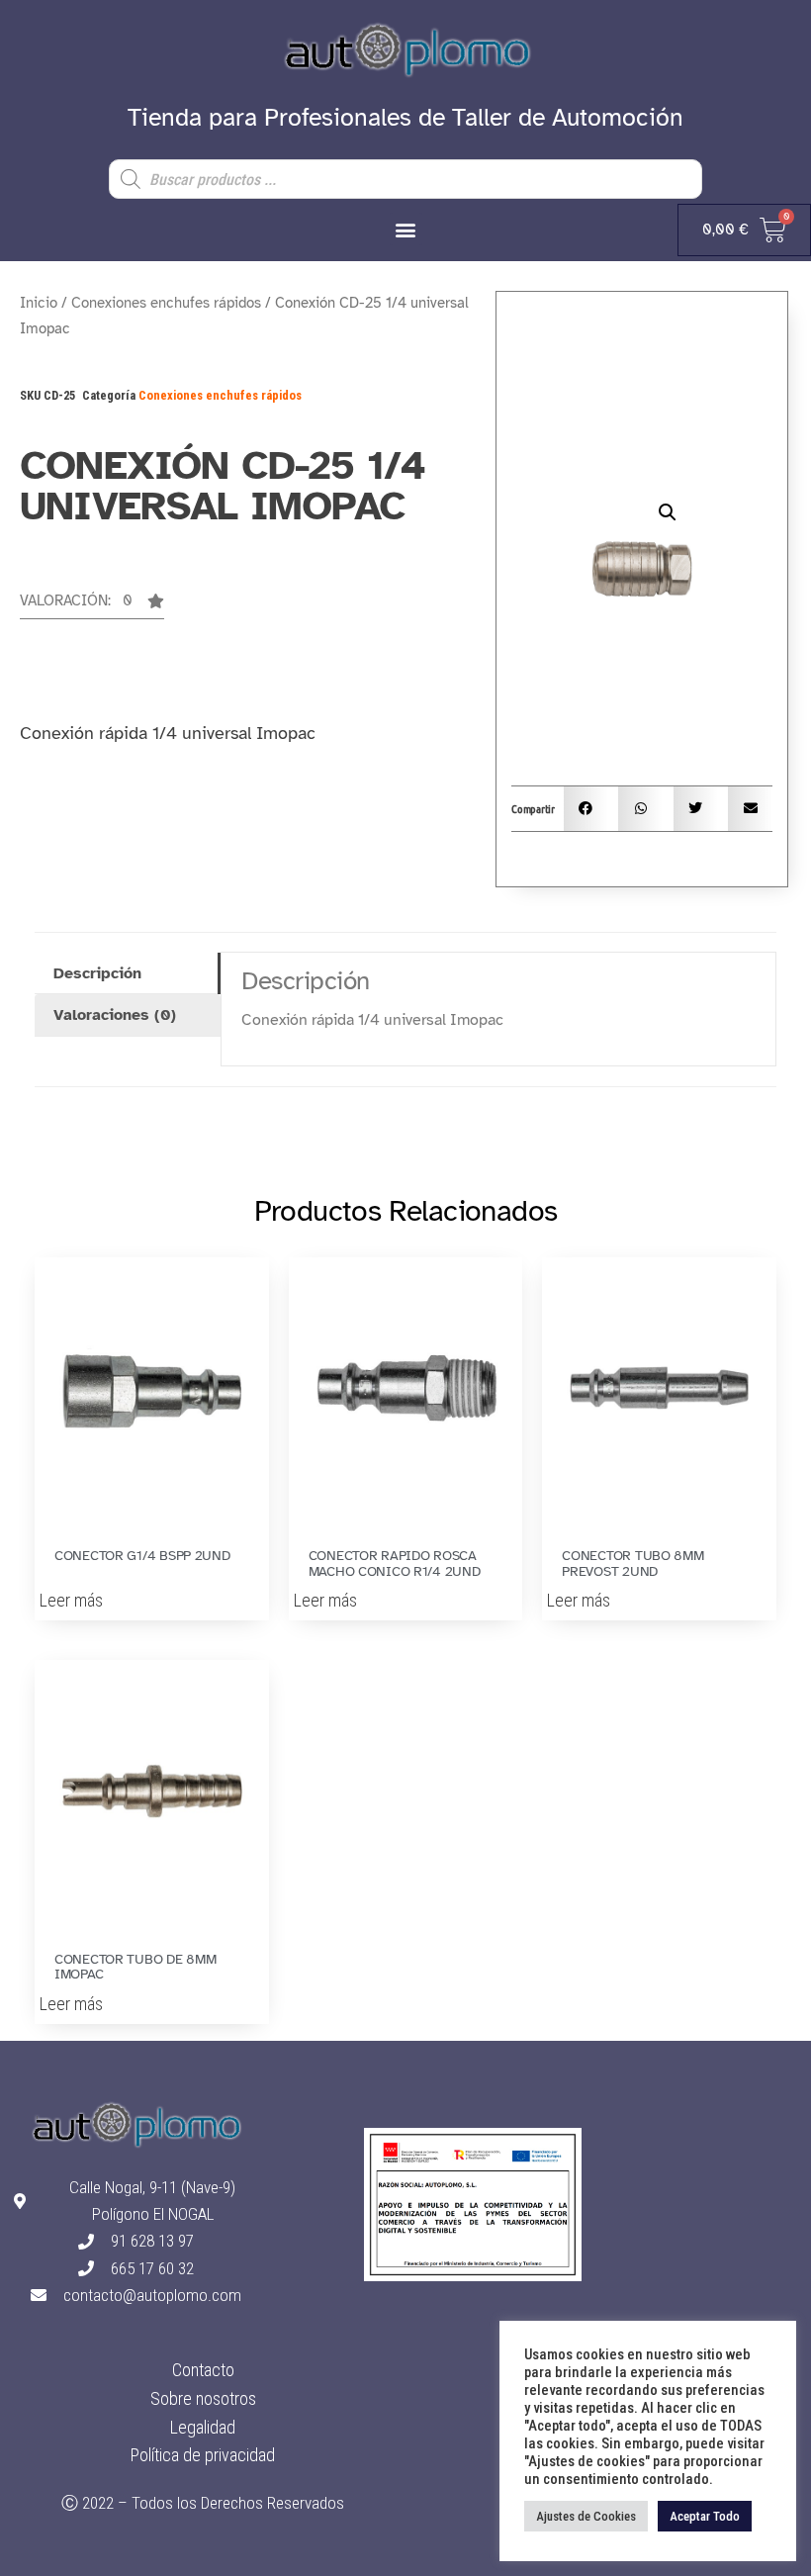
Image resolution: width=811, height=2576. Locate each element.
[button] (406, 229)
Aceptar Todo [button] (705, 2516)
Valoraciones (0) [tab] (115, 1015)
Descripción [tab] (97, 973)
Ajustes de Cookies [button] (586, 2516)
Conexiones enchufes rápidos (166, 303)
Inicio (39, 303)
